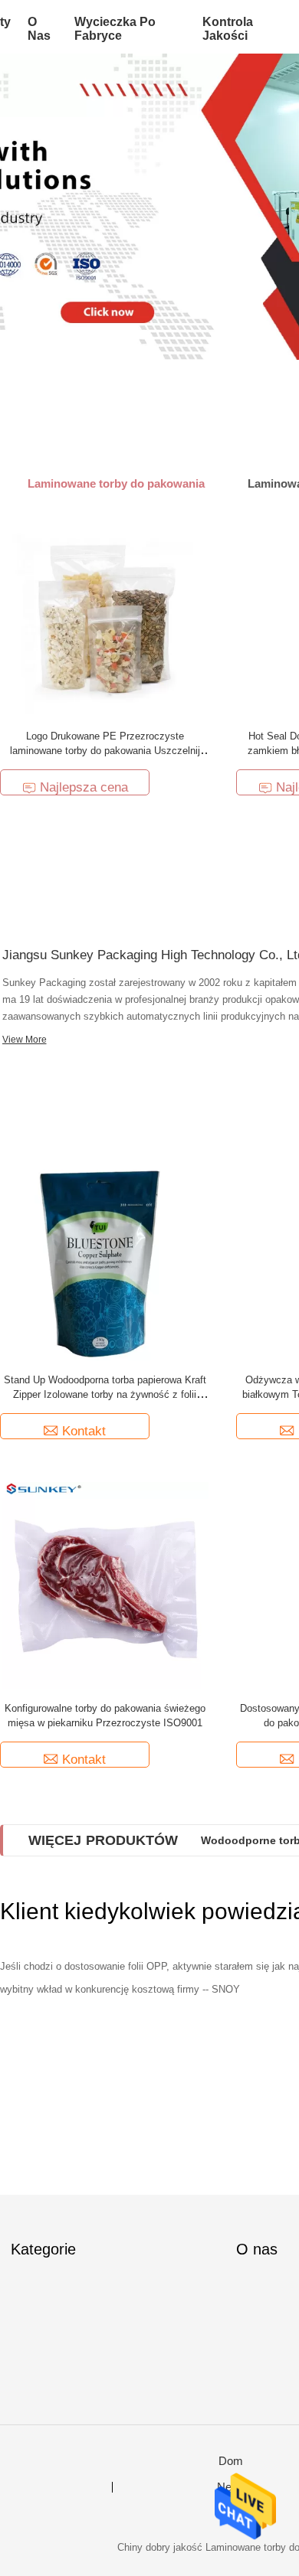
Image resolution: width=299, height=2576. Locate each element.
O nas (39, 29)
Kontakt (84, 1431)
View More (25, 1040)
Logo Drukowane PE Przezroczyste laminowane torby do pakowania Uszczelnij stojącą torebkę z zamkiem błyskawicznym (105, 751)
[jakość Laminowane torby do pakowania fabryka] (149, 207)
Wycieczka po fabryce (115, 29)
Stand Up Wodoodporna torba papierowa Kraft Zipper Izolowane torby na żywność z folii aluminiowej (105, 1394)
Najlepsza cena (84, 787)
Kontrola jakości (228, 29)
